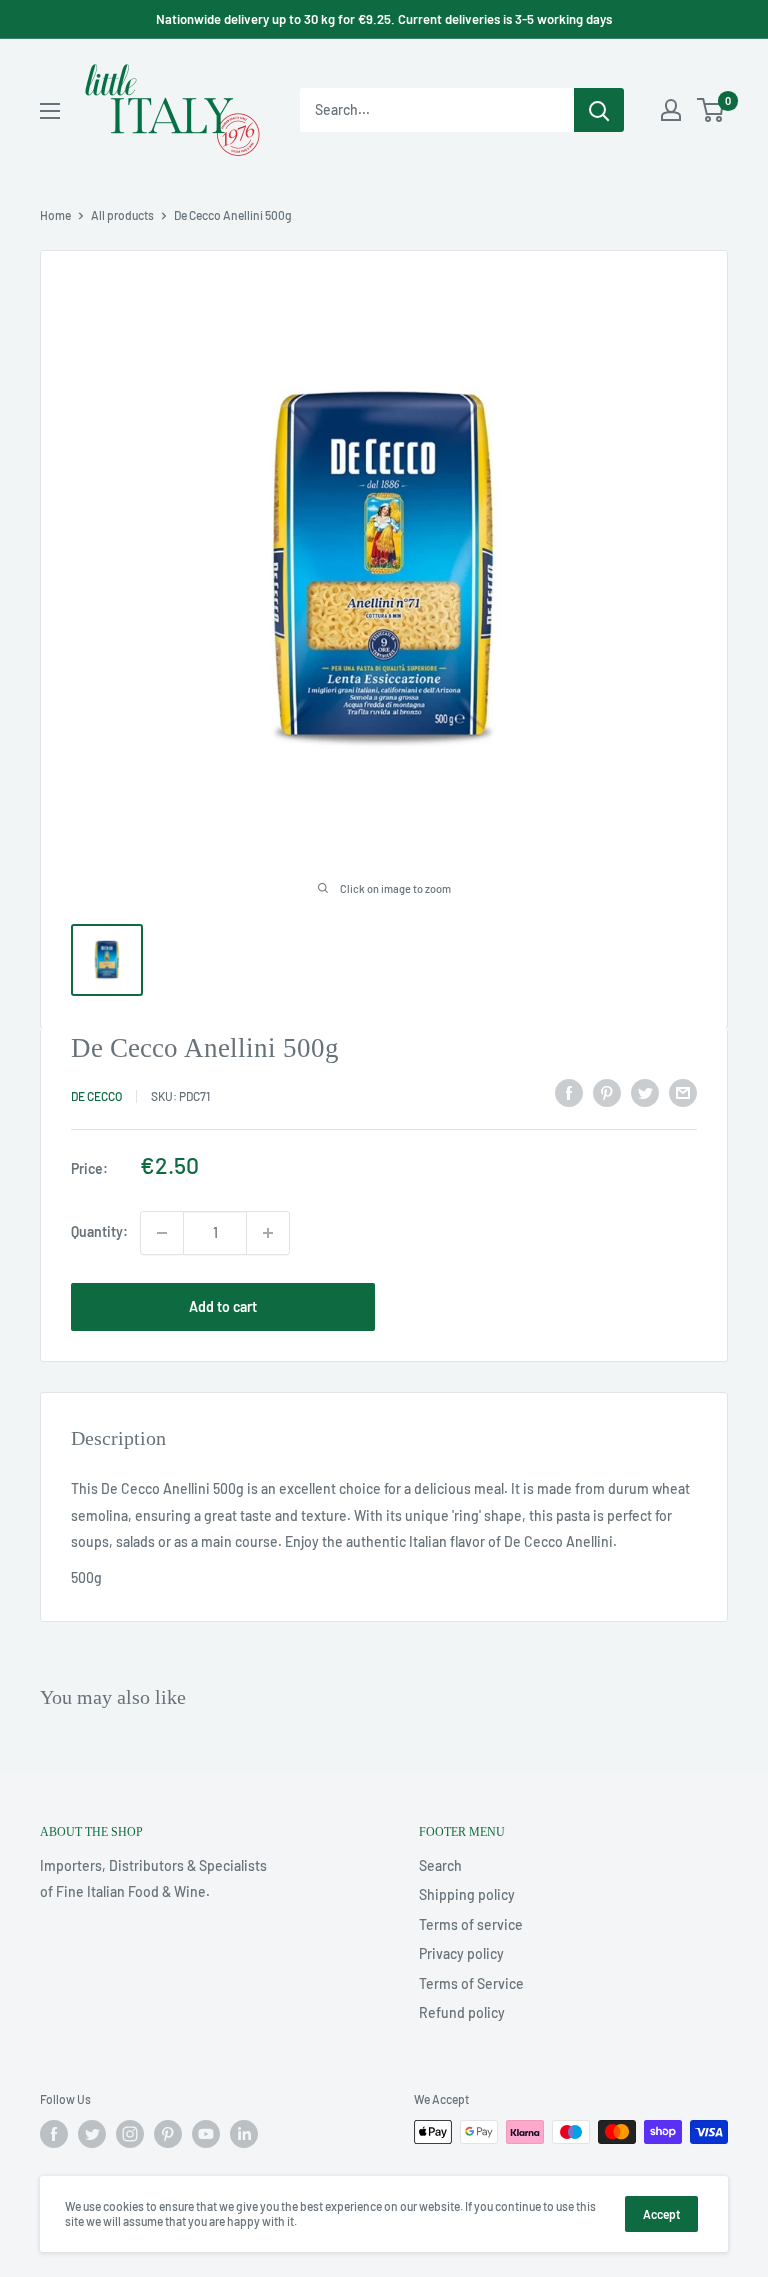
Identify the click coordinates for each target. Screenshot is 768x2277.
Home (55, 215)
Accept (661, 2214)
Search (440, 1865)
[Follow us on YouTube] (206, 2134)
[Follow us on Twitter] (92, 2134)
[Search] (599, 110)
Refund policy (462, 2012)
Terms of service (471, 1924)
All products (122, 215)
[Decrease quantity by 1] (162, 1233)
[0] (711, 110)
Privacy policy (461, 1953)
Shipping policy (467, 1894)
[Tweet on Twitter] (645, 1093)
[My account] (671, 110)
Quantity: (99, 1231)
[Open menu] (50, 111)
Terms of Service (471, 1983)
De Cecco (96, 1096)
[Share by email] (683, 1093)
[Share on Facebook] (569, 1093)
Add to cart (223, 1306)
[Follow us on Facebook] (54, 2134)
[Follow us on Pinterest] (168, 2134)
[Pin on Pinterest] (607, 1093)
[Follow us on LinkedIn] (244, 2134)
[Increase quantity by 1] (268, 1233)
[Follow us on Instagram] (130, 2134)
